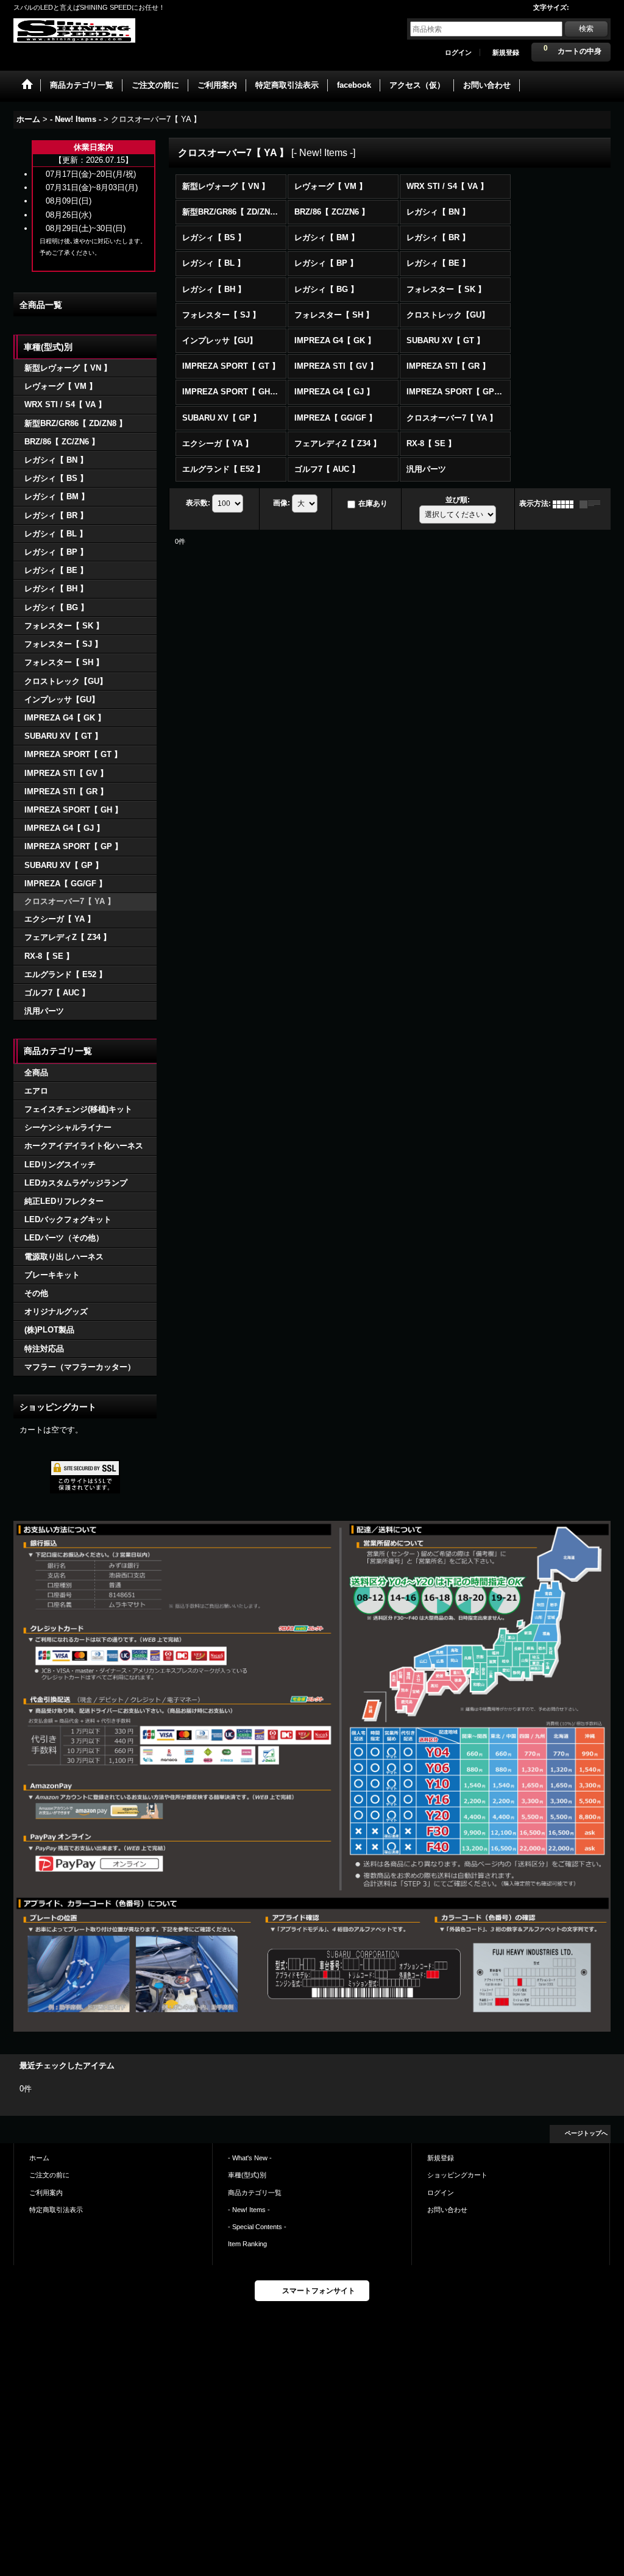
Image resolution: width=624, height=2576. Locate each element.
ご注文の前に (49, 2175)
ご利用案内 (46, 2193)
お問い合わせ (447, 2210)
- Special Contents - (257, 2227)
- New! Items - (249, 2210)
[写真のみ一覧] (566, 503)
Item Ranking (247, 2244)
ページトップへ (586, 2133)
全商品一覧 (41, 305)
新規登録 (506, 52)
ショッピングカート (457, 2175)
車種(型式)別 (247, 2175)
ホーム (39, 2158)
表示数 (198, 503)
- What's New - (250, 2158)
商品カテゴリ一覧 (255, 2193)
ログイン (458, 52)
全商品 (36, 1073)
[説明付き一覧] (593, 503)
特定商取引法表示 (56, 2210)
